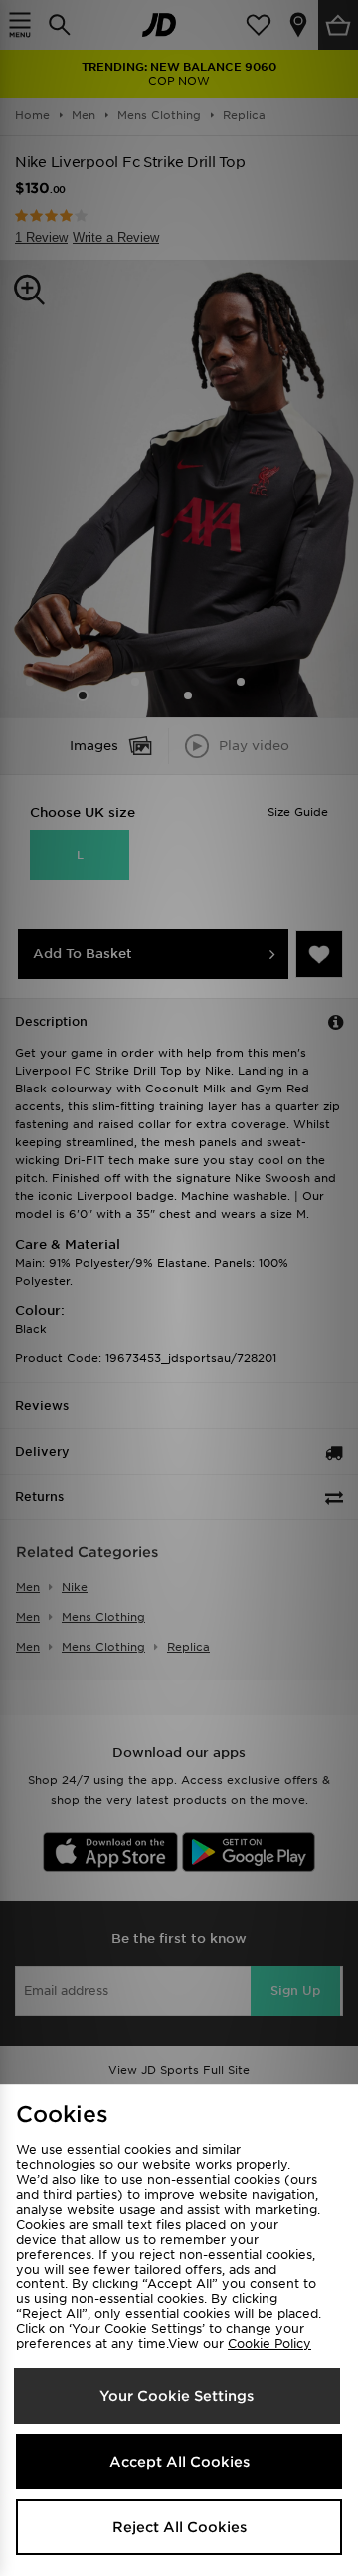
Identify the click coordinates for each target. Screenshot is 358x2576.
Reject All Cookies (179, 2527)
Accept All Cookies (179, 2462)
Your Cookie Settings (177, 2396)
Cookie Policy (269, 2344)
